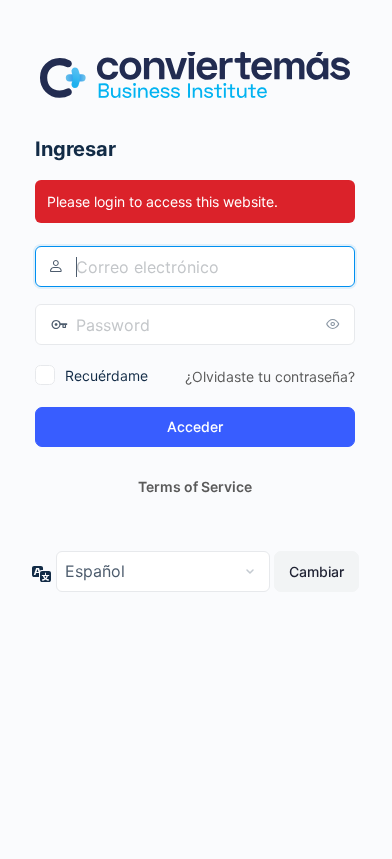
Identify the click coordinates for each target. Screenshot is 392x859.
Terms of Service (195, 486)
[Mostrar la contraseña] (335, 324)
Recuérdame (106, 375)
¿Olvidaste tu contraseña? (270, 376)
